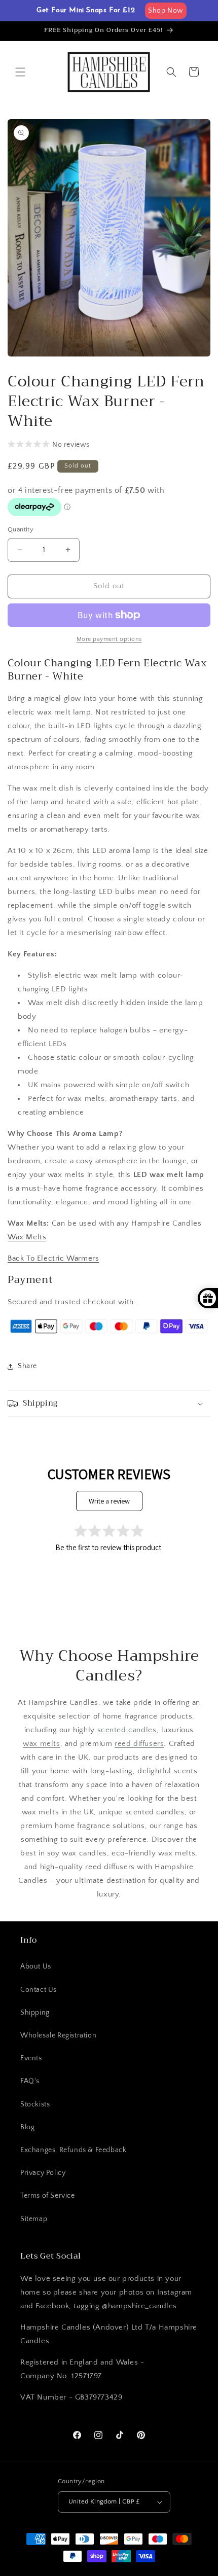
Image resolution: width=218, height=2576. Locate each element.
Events (31, 2058)
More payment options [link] (109, 639)
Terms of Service (48, 2196)
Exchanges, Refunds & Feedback (73, 2150)
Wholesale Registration (58, 2035)
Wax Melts (27, 1237)
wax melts (41, 1744)
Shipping (35, 2013)
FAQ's (30, 2081)
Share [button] (27, 1366)
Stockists (35, 2104)
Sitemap (34, 2219)
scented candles (127, 1730)
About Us (36, 1966)
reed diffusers (139, 1744)
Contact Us (39, 1990)
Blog (27, 2127)
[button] (20, 72)
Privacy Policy (43, 2173)
